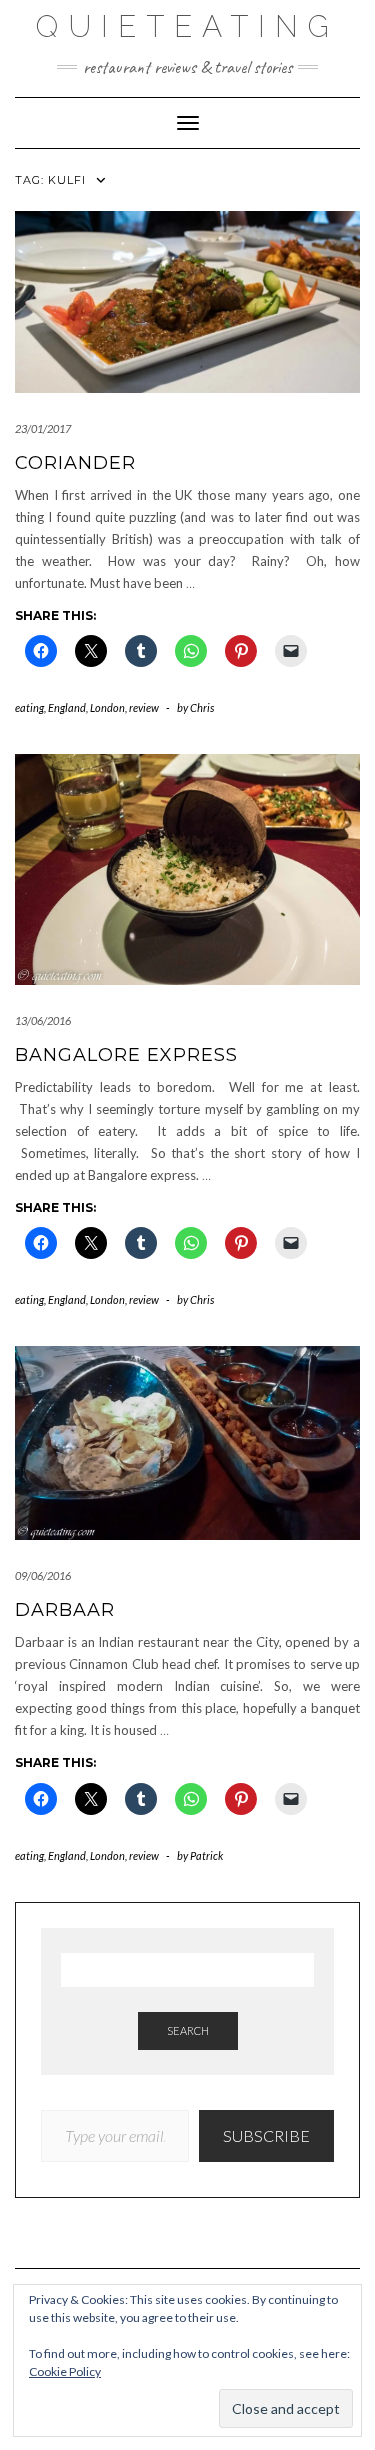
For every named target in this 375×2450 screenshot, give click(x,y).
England (67, 707)
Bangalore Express (126, 1055)
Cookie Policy (65, 2371)
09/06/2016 (43, 1575)
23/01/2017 (43, 428)
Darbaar (65, 1610)
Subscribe (266, 2135)
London (107, 707)
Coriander (75, 463)
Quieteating (187, 26)
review (144, 707)
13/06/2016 (43, 1020)
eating (29, 707)
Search (188, 2030)
